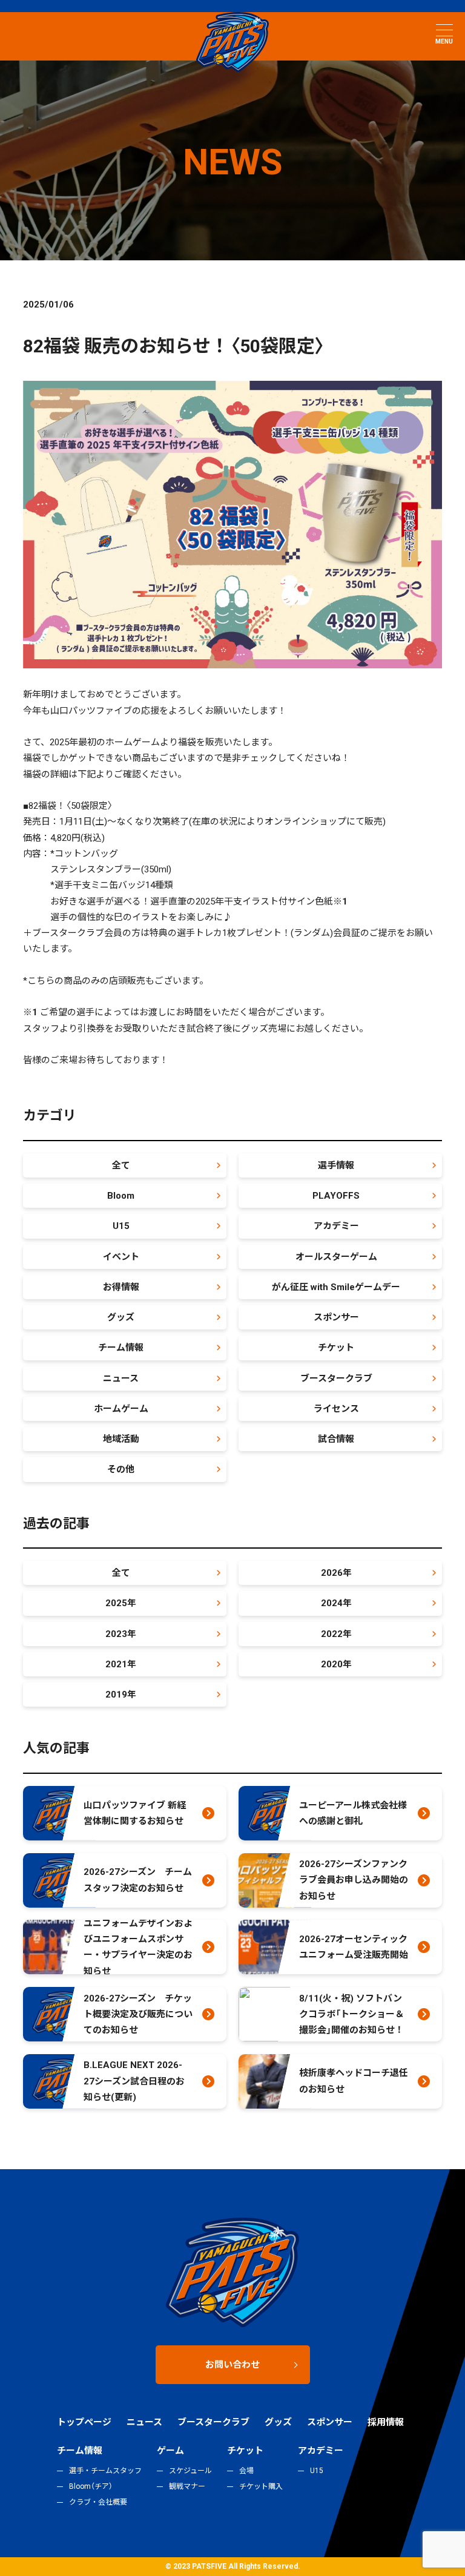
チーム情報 (121, 1348)
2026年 (336, 1573)
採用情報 (386, 2422)
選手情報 (336, 1165)
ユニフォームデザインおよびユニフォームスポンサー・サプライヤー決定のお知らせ (138, 1947)
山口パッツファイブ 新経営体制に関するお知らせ (135, 1813)
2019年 (121, 1695)
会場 (246, 2471)
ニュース (121, 1379)
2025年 (121, 1603)
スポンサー (336, 1317)
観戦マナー (187, 2486)
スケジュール (190, 2471)
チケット (336, 1348)
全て (121, 1165)
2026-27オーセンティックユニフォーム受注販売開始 (354, 1947)
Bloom (121, 1196)
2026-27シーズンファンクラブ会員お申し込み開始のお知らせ (354, 1880)
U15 (121, 1226)
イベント (121, 1257)
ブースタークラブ (336, 1379)
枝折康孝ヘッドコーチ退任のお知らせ (354, 2081)
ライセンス (336, 1409)
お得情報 (121, 1287)
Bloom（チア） (91, 2486)
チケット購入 (261, 2486)
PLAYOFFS (336, 1196)
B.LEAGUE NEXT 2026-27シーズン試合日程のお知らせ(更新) (134, 2081)
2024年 (336, 1603)
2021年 (121, 1664)
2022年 (336, 1634)
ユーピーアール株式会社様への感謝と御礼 (353, 1813)
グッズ (121, 1317)
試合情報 (336, 1439)
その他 (121, 1469)
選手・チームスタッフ (105, 2471)
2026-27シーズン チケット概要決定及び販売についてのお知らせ (138, 2014)
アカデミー (336, 1226)
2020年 (336, 1664)
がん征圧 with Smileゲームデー (336, 1287)
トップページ (84, 2422)
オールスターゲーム (336, 1257)
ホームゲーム (121, 1409)
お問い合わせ (232, 2365)
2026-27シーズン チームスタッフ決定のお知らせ (138, 1880)
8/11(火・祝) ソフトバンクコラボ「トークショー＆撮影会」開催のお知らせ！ (351, 2014)
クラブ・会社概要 (98, 2502)
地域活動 (121, 1439)
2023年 (121, 1634)
